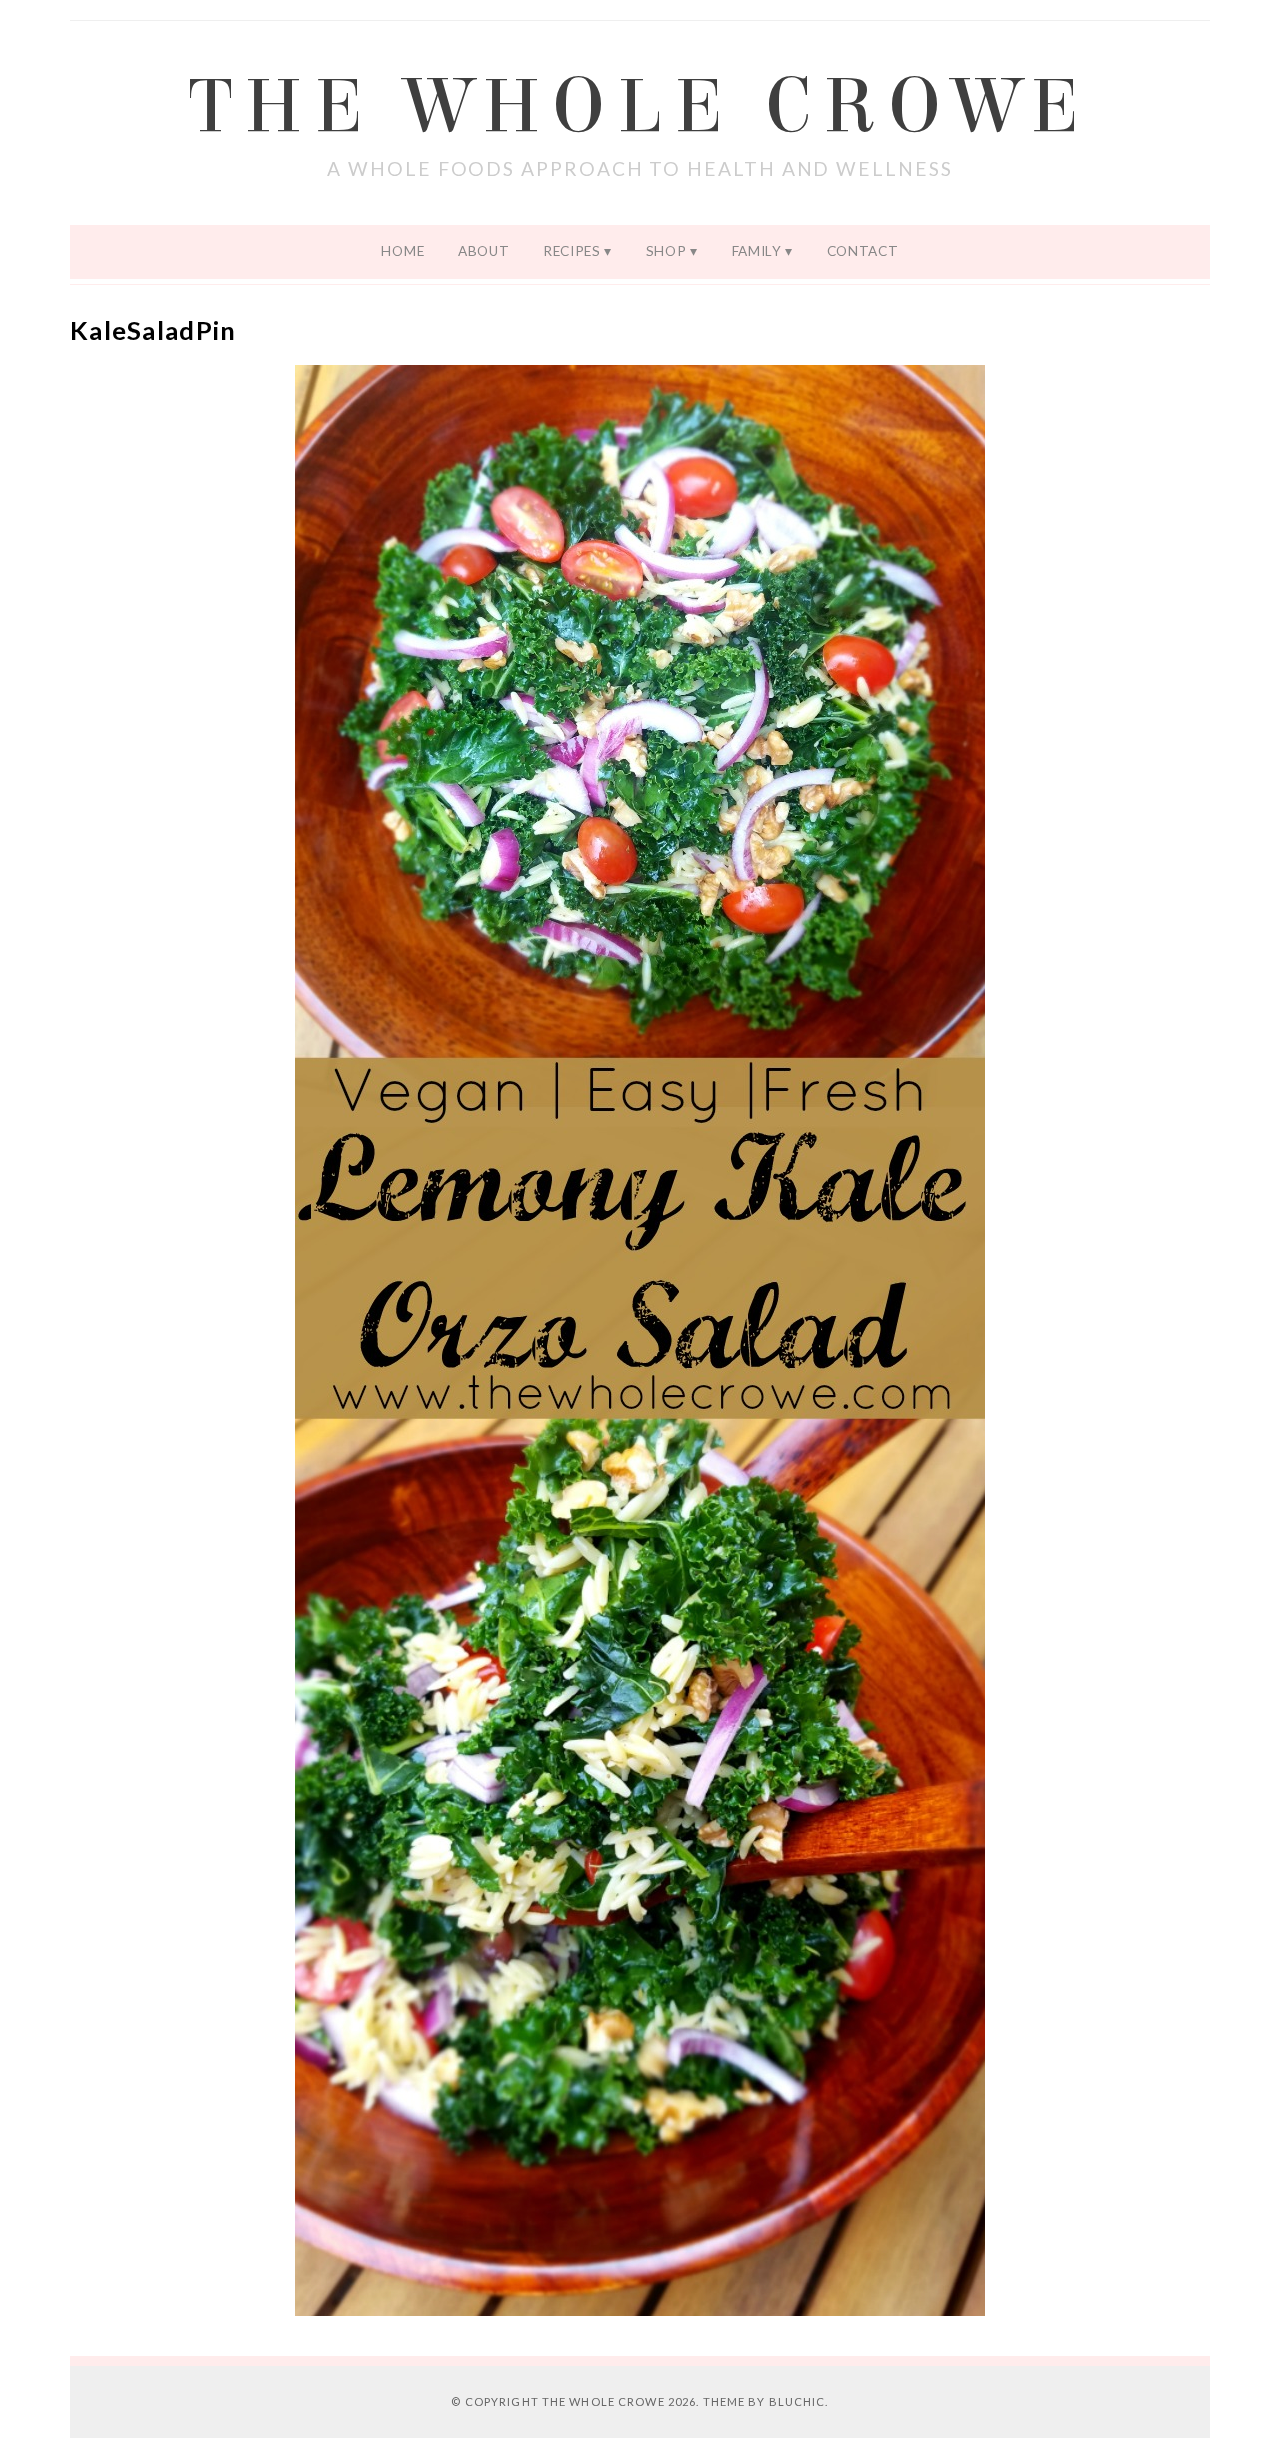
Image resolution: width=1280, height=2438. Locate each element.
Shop (666, 251)
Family (757, 251)
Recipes (572, 251)
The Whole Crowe (640, 107)
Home (402, 251)
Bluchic (797, 2401)
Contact (863, 251)
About (483, 251)
